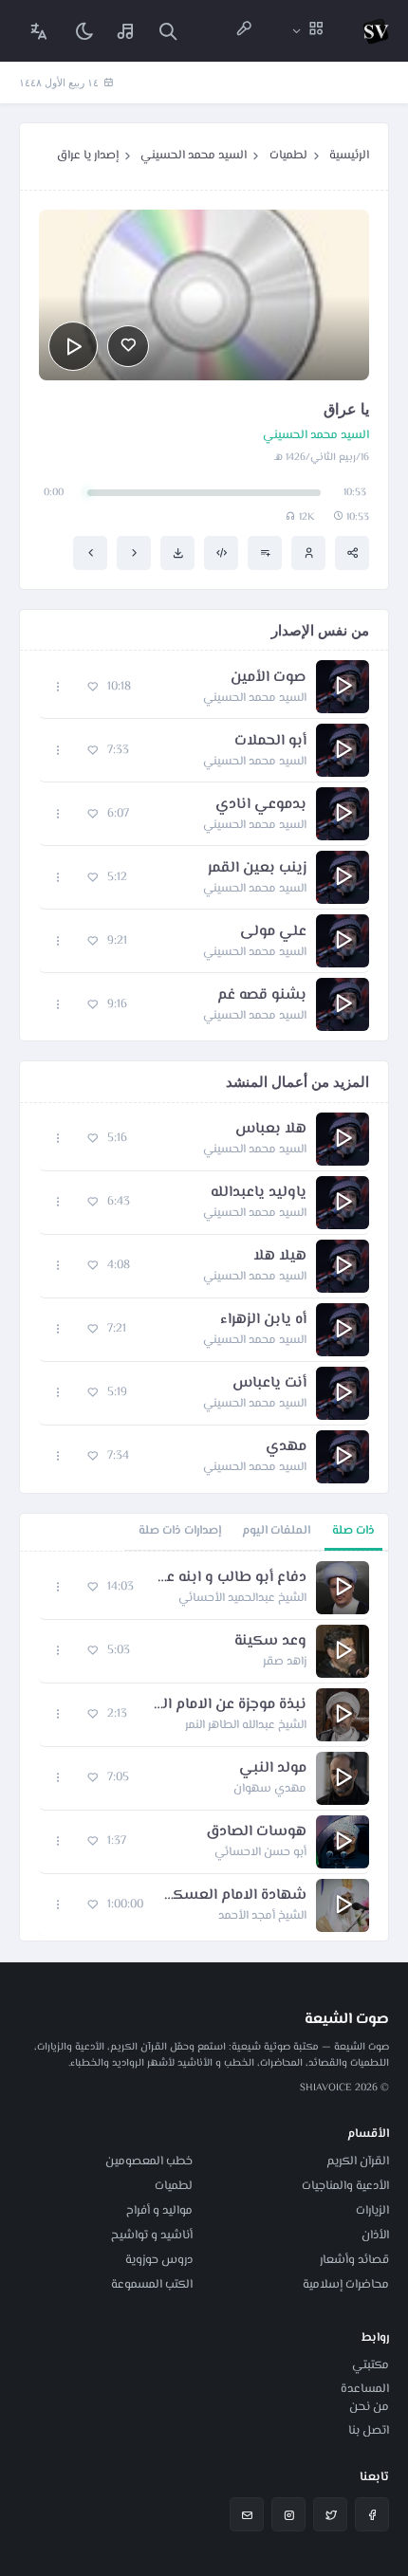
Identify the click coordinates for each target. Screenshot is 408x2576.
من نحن (369, 2407)
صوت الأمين (269, 678)
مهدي (286, 1447)
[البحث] (168, 31)
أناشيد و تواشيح (152, 2236)
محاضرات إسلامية (346, 2285)
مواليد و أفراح (159, 2211)
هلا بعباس (271, 1130)
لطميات (288, 156)
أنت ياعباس (269, 1384)
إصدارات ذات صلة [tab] (180, 1531)
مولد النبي (273, 1769)
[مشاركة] (352, 553)
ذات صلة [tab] (353, 1531)
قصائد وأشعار (354, 2260)
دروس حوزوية (159, 2260)
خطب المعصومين (149, 2162)
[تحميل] (177, 553)
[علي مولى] (90, 553)
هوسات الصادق (256, 1832)
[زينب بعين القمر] (134, 553)
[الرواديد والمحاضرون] (244, 31)
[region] (204, 1746)
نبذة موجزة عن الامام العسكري (226, 1705)
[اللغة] (39, 31)
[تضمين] (221, 553)
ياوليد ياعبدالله (259, 1193)
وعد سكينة (270, 1642)
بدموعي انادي (261, 805)
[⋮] (58, 687)
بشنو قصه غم (262, 996)
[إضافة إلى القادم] (265, 553)
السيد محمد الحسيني (194, 156)
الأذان (375, 2236)
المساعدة (365, 2389)
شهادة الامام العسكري (234, 1896)
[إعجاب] (128, 346)
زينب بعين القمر (257, 869)
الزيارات (372, 2211)
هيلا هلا (280, 1257)
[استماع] (73, 346)
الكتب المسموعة (152, 2285)
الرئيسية (349, 156)
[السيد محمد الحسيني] (308, 553)
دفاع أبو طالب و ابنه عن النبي (230, 1578)
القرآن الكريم (358, 2162)
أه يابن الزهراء (263, 1320)
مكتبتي (371, 2365)
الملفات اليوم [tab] (276, 1531)
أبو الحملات (270, 742)
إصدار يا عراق (88, 156)
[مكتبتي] (126, 31)
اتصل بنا (369, 2431)
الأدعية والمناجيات (345, 2186)
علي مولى (273, 932)
